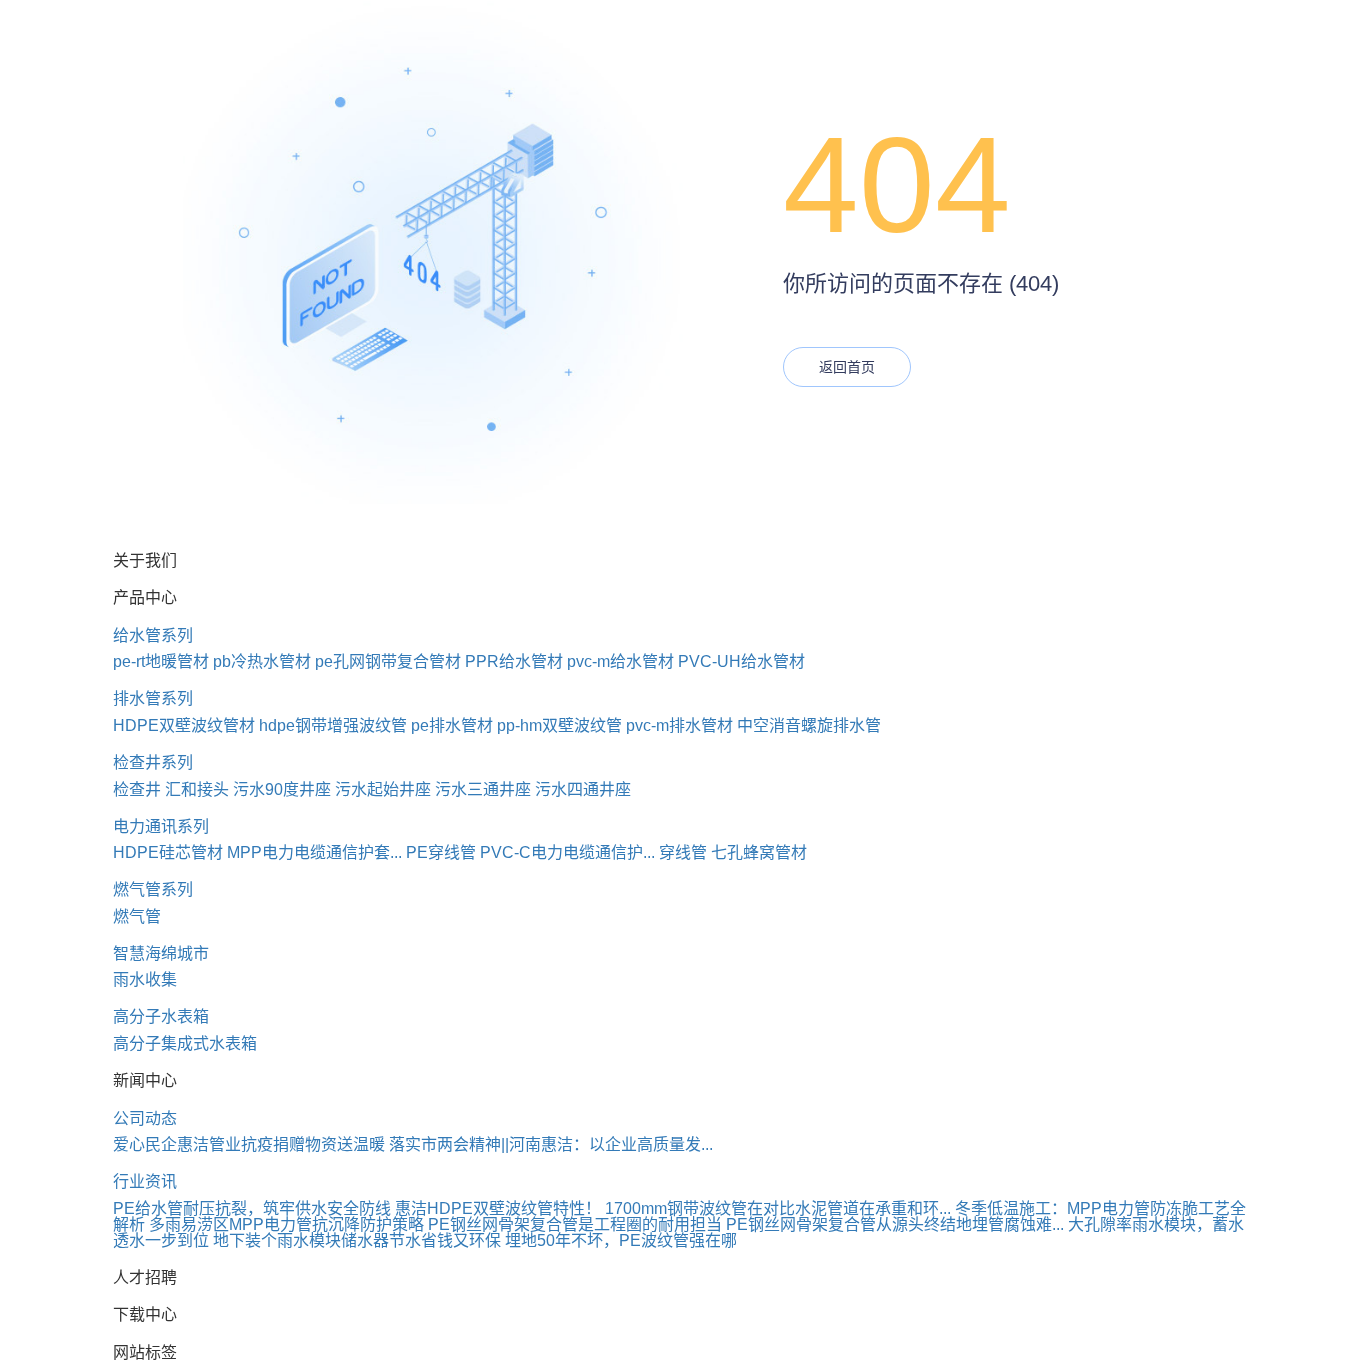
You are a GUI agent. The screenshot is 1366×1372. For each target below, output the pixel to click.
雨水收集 (145, 979)
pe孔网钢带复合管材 (388, 661)
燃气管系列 (153, 889)
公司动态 (145, 1118)
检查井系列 (153, 762)
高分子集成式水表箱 (185, 1043)
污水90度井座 (282, 789)
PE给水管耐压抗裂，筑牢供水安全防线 (252, 1208)
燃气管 (137, 916)
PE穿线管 (441, 852)
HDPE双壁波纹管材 (184, 725)
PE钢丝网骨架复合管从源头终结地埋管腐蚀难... (895, 1224)
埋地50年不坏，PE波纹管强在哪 (621, 1240)
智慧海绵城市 (161, 953)
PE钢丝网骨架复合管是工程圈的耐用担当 (575, 1224)
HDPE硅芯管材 (168, 852)
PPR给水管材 (514, 661)
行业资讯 (145, 1181)
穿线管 (683, 852)
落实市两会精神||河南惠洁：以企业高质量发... (551, 1144)
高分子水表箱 (161, 1016)
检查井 (137, 789)
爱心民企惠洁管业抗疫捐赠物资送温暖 (249, 1144)
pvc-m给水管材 (620, 661)
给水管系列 (153, 635)
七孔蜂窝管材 (759, 852)
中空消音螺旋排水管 (809, 725)
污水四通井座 (583, 789)
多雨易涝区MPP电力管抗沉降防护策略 (286, 1224)
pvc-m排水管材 (679, 725)
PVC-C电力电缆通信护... (567, 852)
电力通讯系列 (161, 826)
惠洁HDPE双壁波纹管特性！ (498, 1208)
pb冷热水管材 (262, 661)
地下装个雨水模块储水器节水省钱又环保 (357, 1240)
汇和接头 (197, 789)
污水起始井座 (383, 789)
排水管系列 (153, 698)
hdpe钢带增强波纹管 (333, 725)
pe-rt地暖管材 (161, 661)
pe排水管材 (452, 725)
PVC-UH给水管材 (741, 661)
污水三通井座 (483, 789)
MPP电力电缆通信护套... (314, 852)
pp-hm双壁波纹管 (559, 725)
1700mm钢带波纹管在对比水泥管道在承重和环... (778, 1208)
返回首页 (847, 367)
